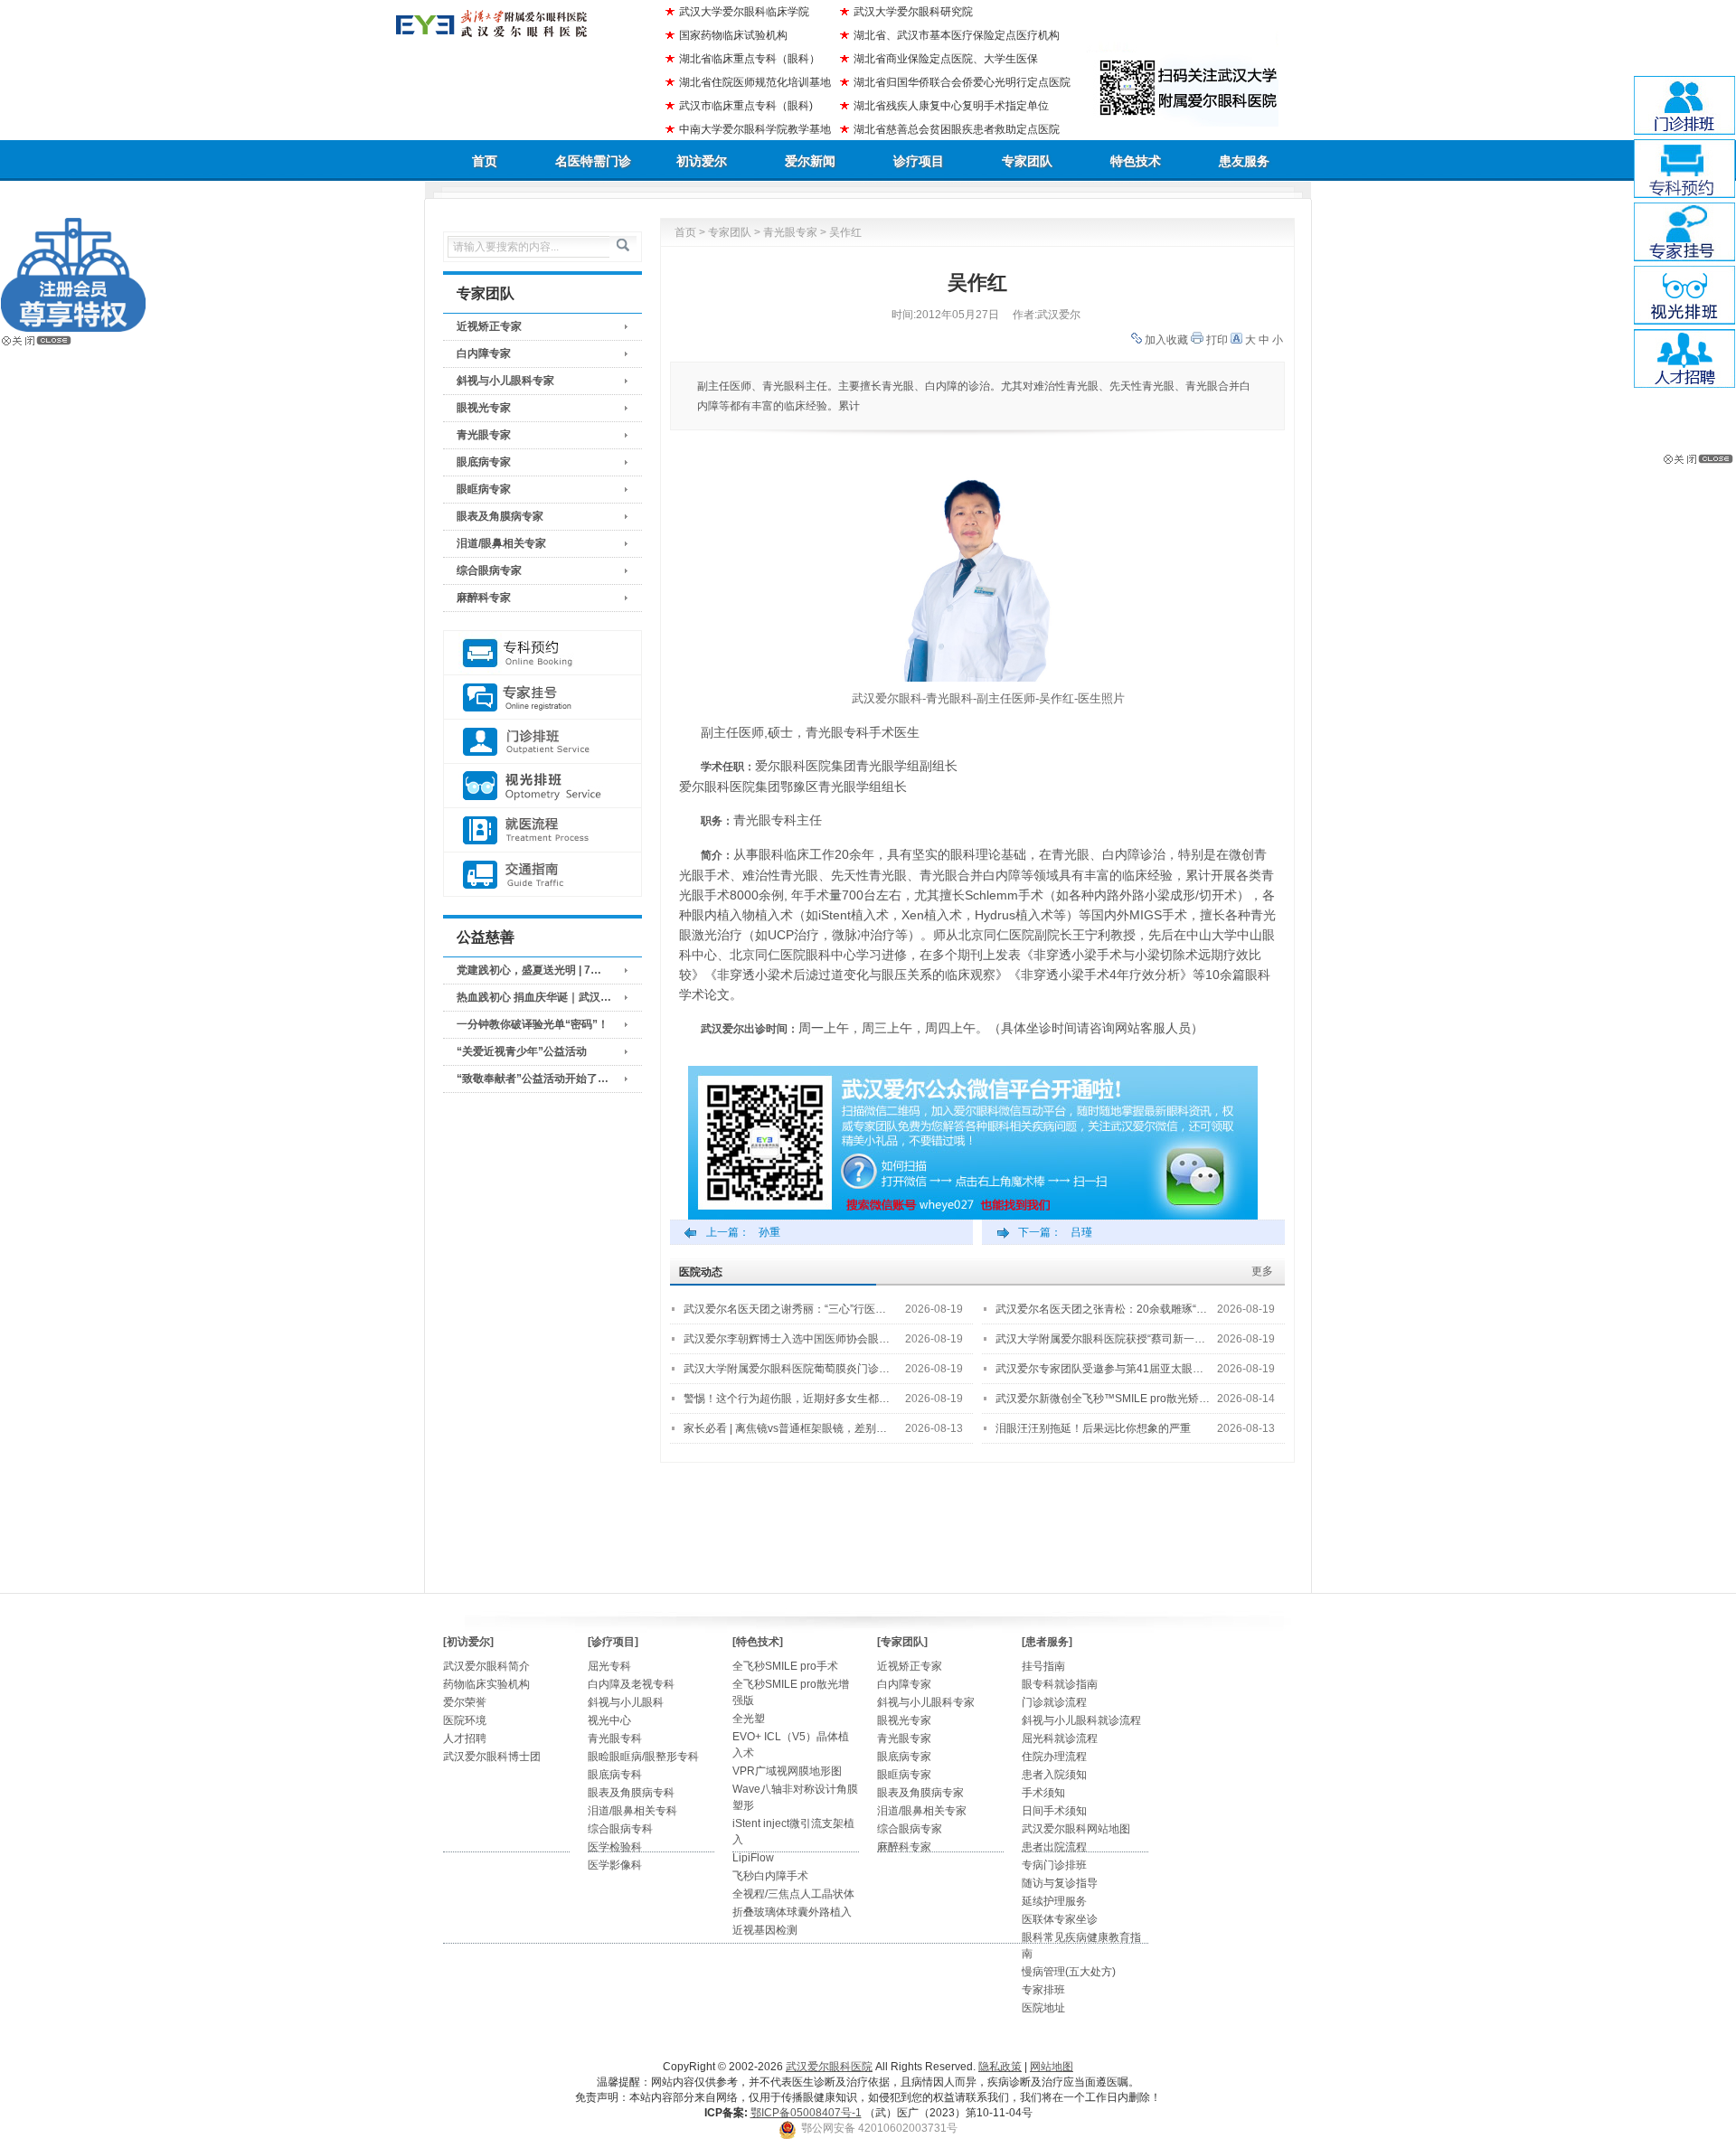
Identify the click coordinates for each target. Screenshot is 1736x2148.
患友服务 (1244, 161)
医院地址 (1043, 2008)
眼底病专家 (484, 462)
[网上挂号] (542, 697)
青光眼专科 (615, 1738)
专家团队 (1027, 161)
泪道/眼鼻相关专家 (501, 543)
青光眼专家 (484, 435)
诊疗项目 (919, 161)
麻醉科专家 (484, 598)
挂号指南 (1043, 1666)
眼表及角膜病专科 (631, 1793)
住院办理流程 (1054, 1757)
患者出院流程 (1054, 1847)
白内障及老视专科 (631, 1684)
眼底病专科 (615, 1775)
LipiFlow (753, 1858)
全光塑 (749, 1719)
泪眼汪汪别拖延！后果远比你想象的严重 (1093, 1428)
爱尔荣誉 (465, 1702)
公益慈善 (486, 937)
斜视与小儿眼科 (626, 1702)
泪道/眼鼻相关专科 (632, 1811)
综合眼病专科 (620, 1829)
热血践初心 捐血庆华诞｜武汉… (534, 997)
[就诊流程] (542, 830)
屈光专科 (609, 1666)
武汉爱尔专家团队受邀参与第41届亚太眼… (1099, 1369)
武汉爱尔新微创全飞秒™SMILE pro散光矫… (1103, 1399)
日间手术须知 (1054, 1811)
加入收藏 (1166, 340)
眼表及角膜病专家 (500, 516)
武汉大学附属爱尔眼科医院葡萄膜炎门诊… (787, 1369)
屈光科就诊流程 (1060, 1738)
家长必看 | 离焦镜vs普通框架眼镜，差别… (785, 1428)
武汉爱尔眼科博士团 (492, 1757)
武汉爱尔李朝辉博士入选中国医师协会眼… (787, 1339)
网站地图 (1052, 2067)
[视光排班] (542, 786)
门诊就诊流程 (1054, 1702)
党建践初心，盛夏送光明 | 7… (529, 970)
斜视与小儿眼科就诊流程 (1081, 1720)
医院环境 (465, 1720)
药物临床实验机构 (486, 1684)
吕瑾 (1081, 1232)
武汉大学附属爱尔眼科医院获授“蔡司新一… (1100, 1339)
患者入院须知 (1054, 1775)
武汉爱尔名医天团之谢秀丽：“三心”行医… (785, 1309)
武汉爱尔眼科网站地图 (1076, 1829)
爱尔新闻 (810, 161)
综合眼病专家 (489, 570)
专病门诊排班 (1054, 1865)
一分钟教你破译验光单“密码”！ (533, 1024)
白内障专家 (484, 353)
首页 (485, 161)
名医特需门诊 (593, 161)
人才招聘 (465, 1738)
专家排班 (1043, 1990)
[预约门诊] (542, 653)
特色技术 (1136, 161)
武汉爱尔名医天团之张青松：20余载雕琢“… (1101, 1309)
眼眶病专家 (484, 489)
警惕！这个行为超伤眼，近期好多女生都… (787, 1399)
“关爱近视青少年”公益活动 (522, 1051)
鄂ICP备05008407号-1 (806, 2113)
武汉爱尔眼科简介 (486, 1666)
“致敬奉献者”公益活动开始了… (533, 1079)
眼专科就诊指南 (1060, 1684)
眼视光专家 (484, 408)
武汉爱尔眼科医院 (829, 2067)
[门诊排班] (542, 742)
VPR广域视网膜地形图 (787, 1771)
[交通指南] (542, 875)
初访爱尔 (702, 161)
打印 (1217, 340)
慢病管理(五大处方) (1069, 1972)
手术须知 (1043, 1793)
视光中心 (609, 1720)
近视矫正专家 (489, 326)
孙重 (769, 1232)
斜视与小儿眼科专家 (505, 381)
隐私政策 (1000, 2067)
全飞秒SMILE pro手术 (785, 1666)
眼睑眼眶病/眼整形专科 (643, 1757)
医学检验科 (615, 1847)
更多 (1262, 1271)
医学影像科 (615, 1865)
